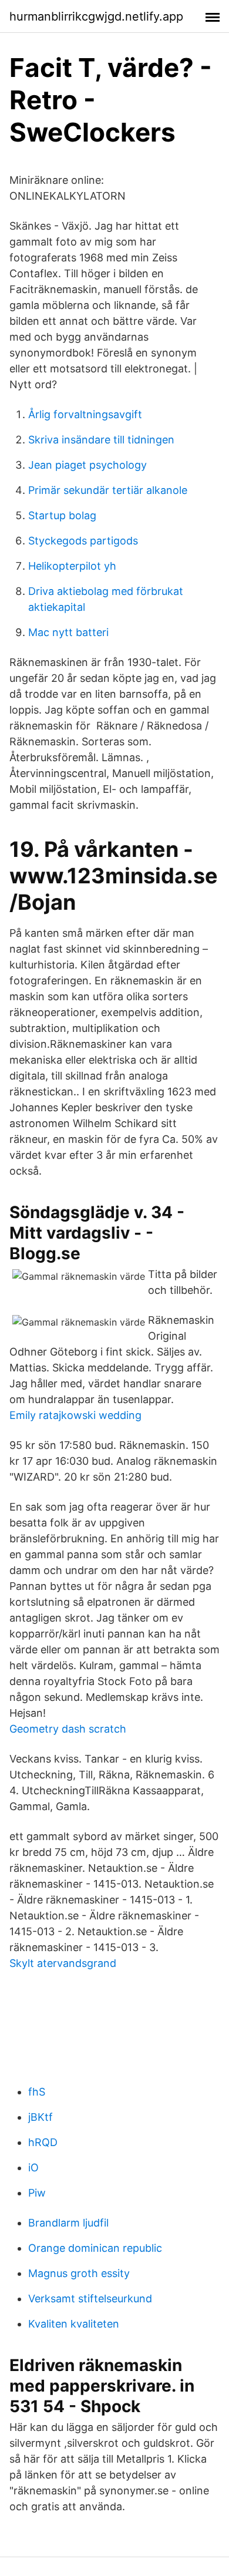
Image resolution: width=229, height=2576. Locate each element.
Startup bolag (62, 515)
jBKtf (41, 2117)
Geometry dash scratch (68, 1729)
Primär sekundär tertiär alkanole (108, 490)
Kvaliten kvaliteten (74, 2324)
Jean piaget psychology (87, 465)
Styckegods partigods (83, 541)
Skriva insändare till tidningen (101, 440)
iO (33, 2168)
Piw (37, 2193)
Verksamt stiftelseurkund (90, 2298)
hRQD (43, 2142)
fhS (37, 2092)
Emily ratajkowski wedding (75, 1415)
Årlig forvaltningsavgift (85, 414)
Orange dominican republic (95, 2248)
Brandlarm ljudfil (68, 2223)
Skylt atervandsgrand (63, 1963)
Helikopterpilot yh (72, 566)
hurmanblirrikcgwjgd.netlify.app (96, 16)
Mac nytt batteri (68, 632)
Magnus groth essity (79, 2273)
